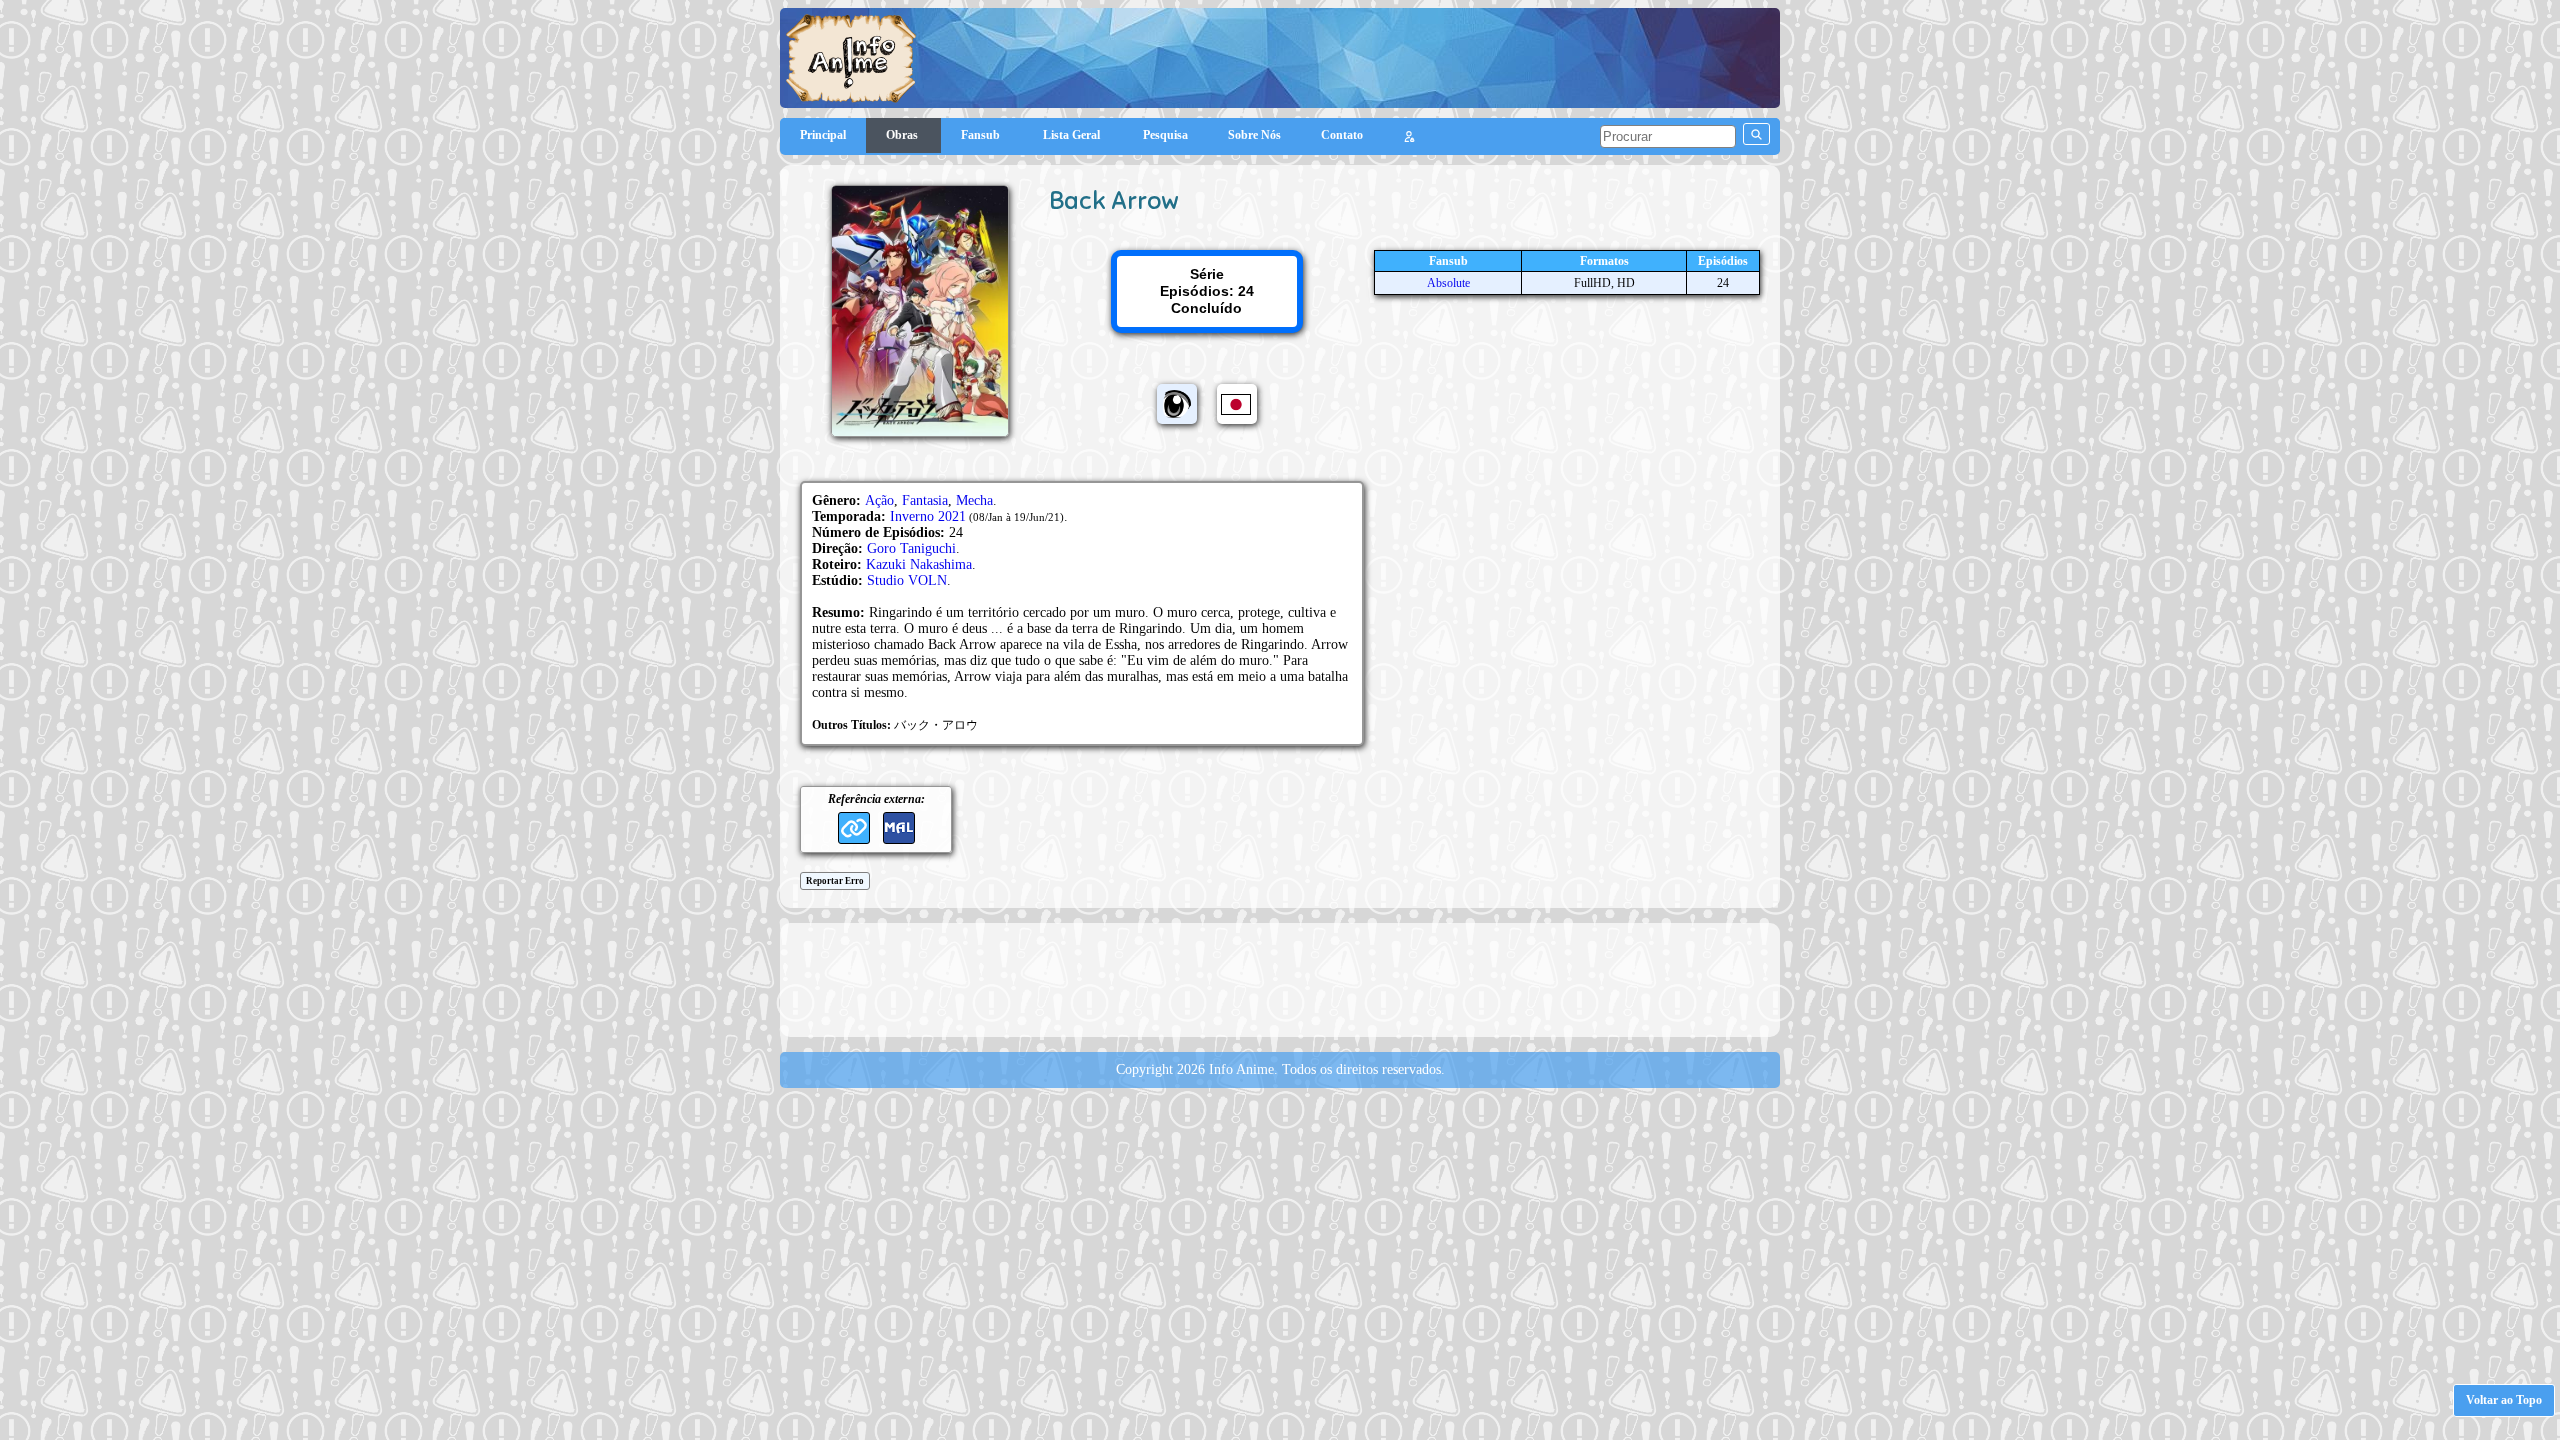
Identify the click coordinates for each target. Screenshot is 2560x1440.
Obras (903, 135)
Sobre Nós (1254, 135)
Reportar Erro (835, 881)
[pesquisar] (1756, 134)
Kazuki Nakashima (919, 564)
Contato (1342, 135)
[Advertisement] (1280, 978)
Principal (823, 135)
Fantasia (925, 500)
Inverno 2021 (928, 516)
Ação (879, 500)
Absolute (1448, 283)
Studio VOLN (907, 580)
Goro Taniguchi (911, 548)
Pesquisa (1165, 135)
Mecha (974, 500)
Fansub (982, 135)
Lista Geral (1073, 135)
